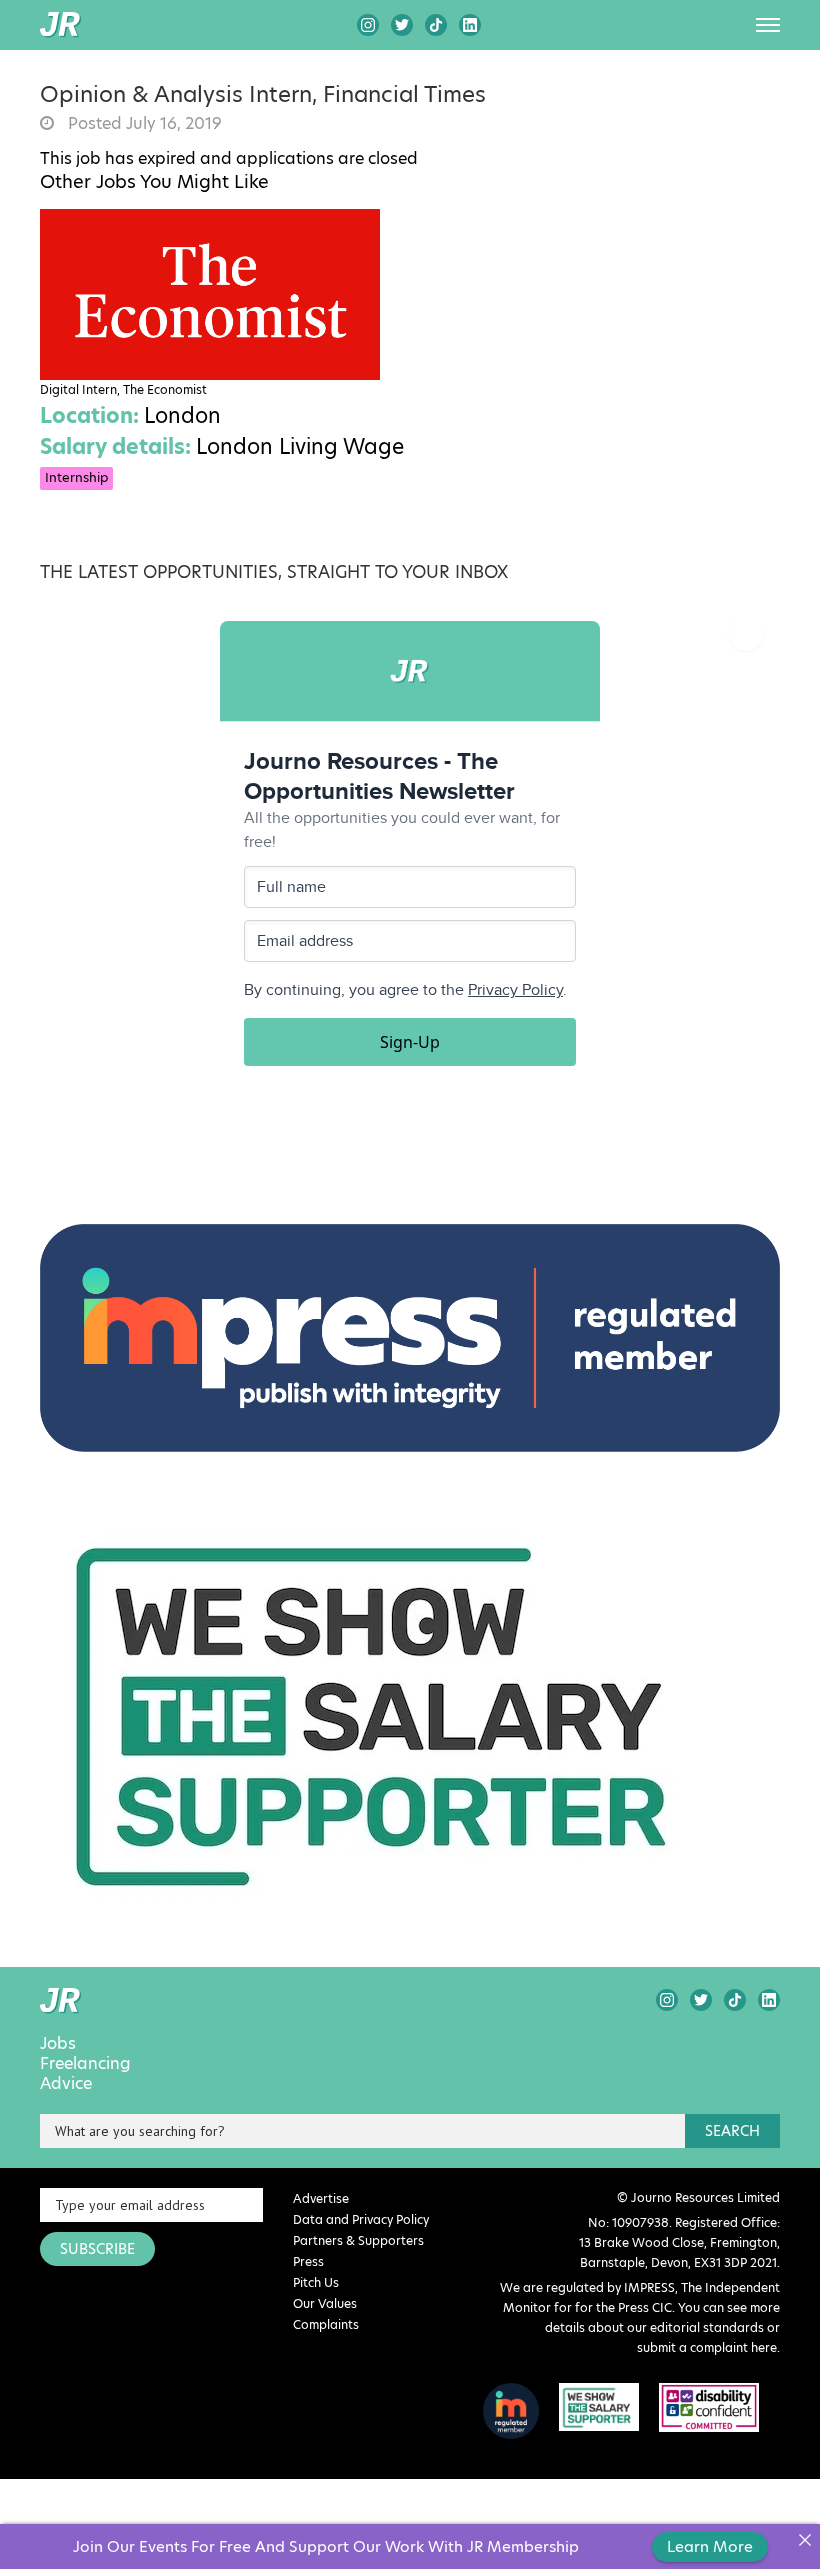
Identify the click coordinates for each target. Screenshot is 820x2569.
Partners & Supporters (358, 2240)
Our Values (325, 2303)
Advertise (321, 2198)
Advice (66, 2084)
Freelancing (85, 2064)
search (732, 2131)
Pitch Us (316, 2282)
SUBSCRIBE (97, 2249)
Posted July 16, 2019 (143, 124)
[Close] (804, 2539)
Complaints (326, 2324)
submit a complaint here (707, 2347)
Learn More (710, 2546)
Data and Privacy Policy (361, 2219)
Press (308, 2261)
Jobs (58, 2044)
